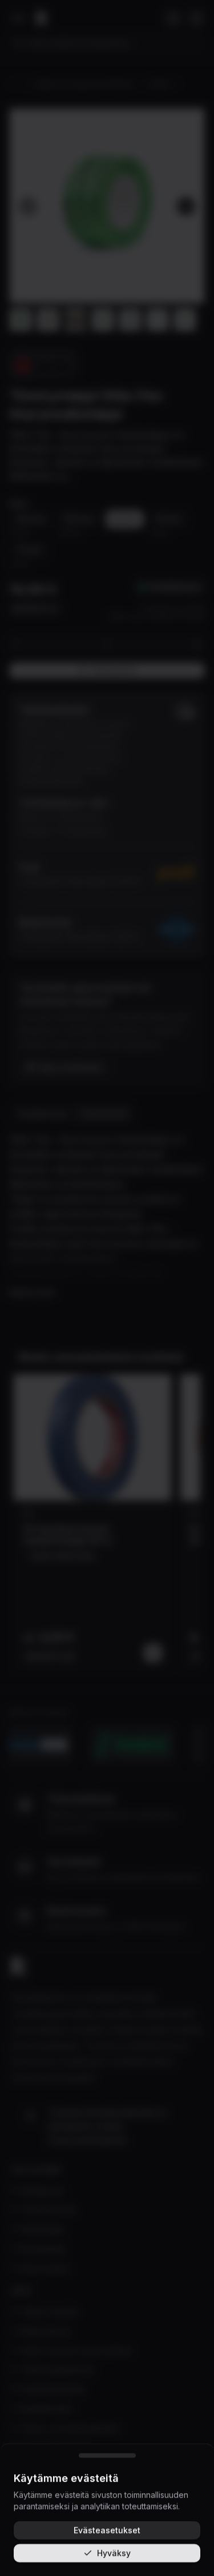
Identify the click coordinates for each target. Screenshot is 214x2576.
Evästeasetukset (107, 2530)
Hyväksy (114, 2553)
